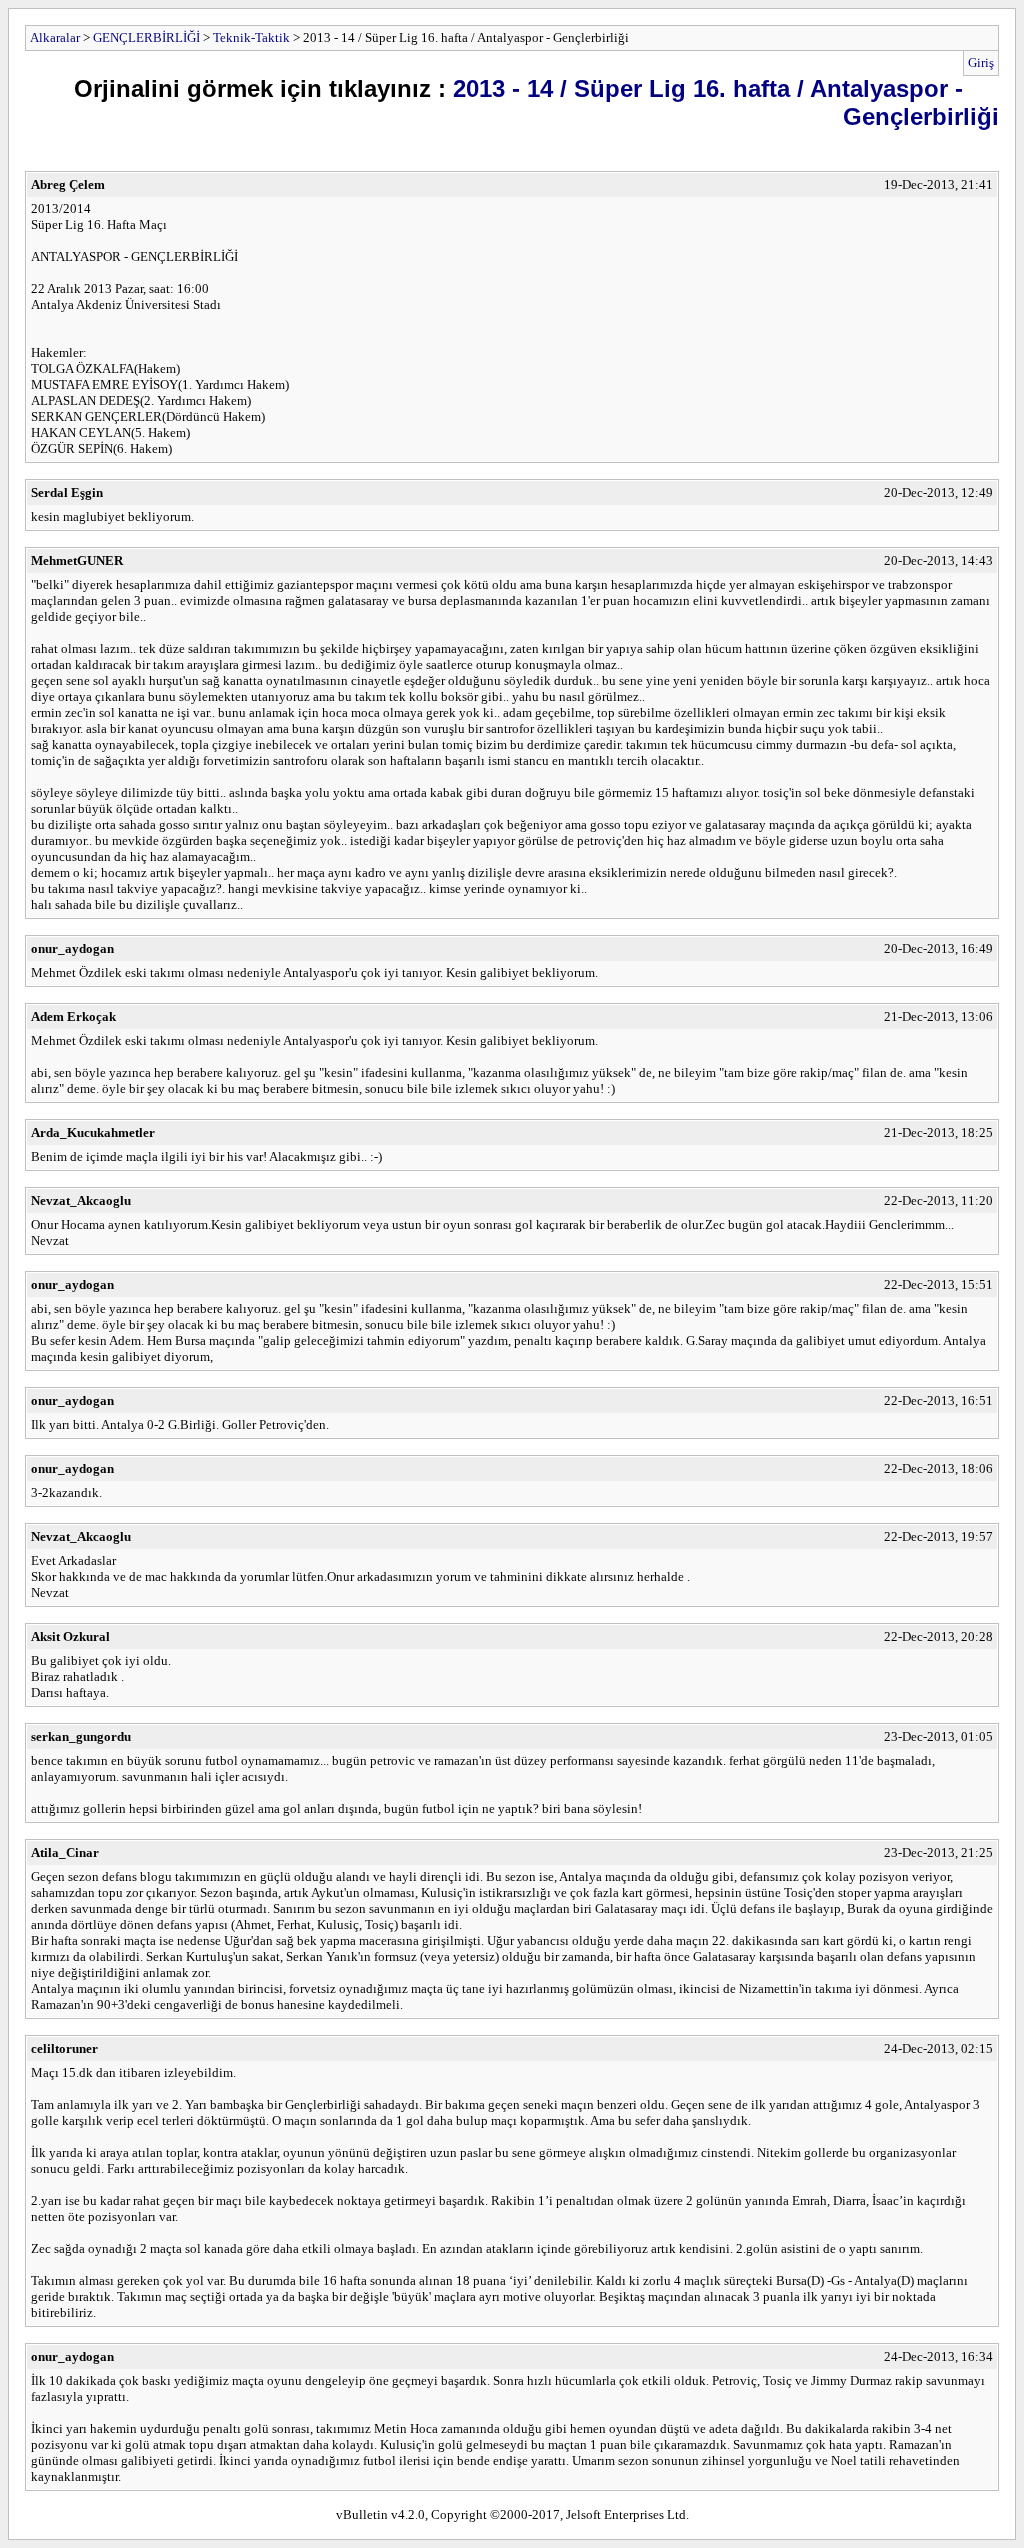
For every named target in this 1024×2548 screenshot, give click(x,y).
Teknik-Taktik (251, 37)
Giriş (981, 62)
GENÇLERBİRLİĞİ (146, 37)
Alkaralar (55, 37)
